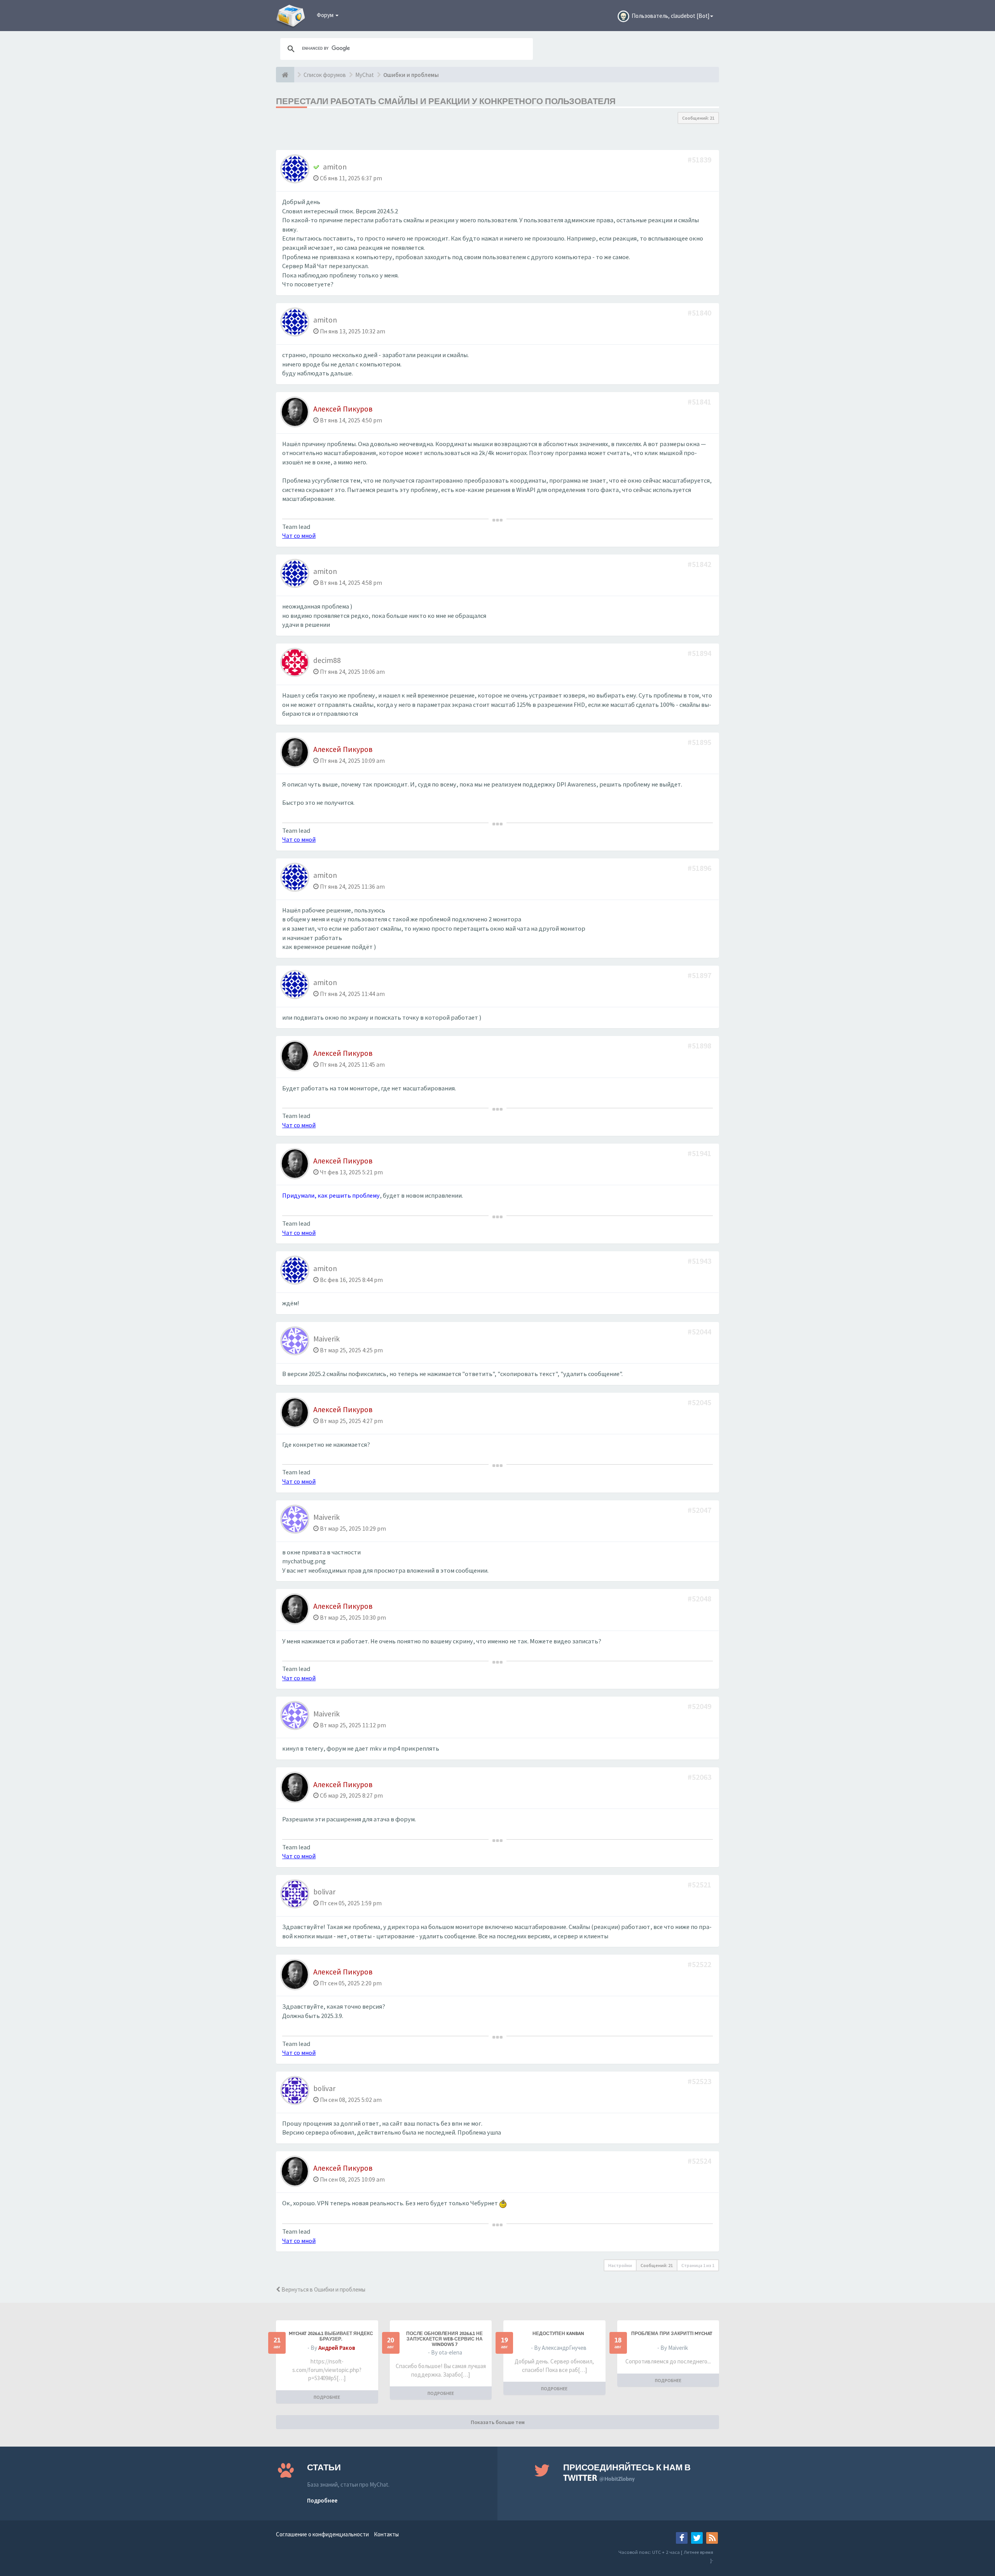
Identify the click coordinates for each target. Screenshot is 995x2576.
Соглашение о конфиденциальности (322, 2534)
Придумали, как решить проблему (331, 1196)
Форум (326, 15)
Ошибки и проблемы (411, 75)
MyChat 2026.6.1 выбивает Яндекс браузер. (331, 2336)
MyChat (365, 75)
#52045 (700, 1402)
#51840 (700, 313)
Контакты (386, 2534)
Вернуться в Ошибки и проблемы (323, 2289)
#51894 (700, 653)
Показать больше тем (498, 2422)
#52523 (700, 2081)
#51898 (700, 1046)
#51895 (700, 742)
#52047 (700, 1510)
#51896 (700, 868)
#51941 (700, 1153)
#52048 (700, 1598)
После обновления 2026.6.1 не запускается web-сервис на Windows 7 (444, 2339)
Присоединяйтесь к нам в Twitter (627, 2472)
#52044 (700, 1332)
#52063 (700, 1777)
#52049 (700, 1706)
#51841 (700, 402)
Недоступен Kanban (558, 2334)
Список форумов (325, 75)
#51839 (700, 160)
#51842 (700, 564)
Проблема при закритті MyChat (672, 2334)
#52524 (700, 2161)
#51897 (700, 975)
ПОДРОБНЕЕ (327, 2397)
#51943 (700, 1261)
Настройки (620, 2265)
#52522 (700, 1964)
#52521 (700, 1884)
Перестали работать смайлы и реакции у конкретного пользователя (446, 101)
